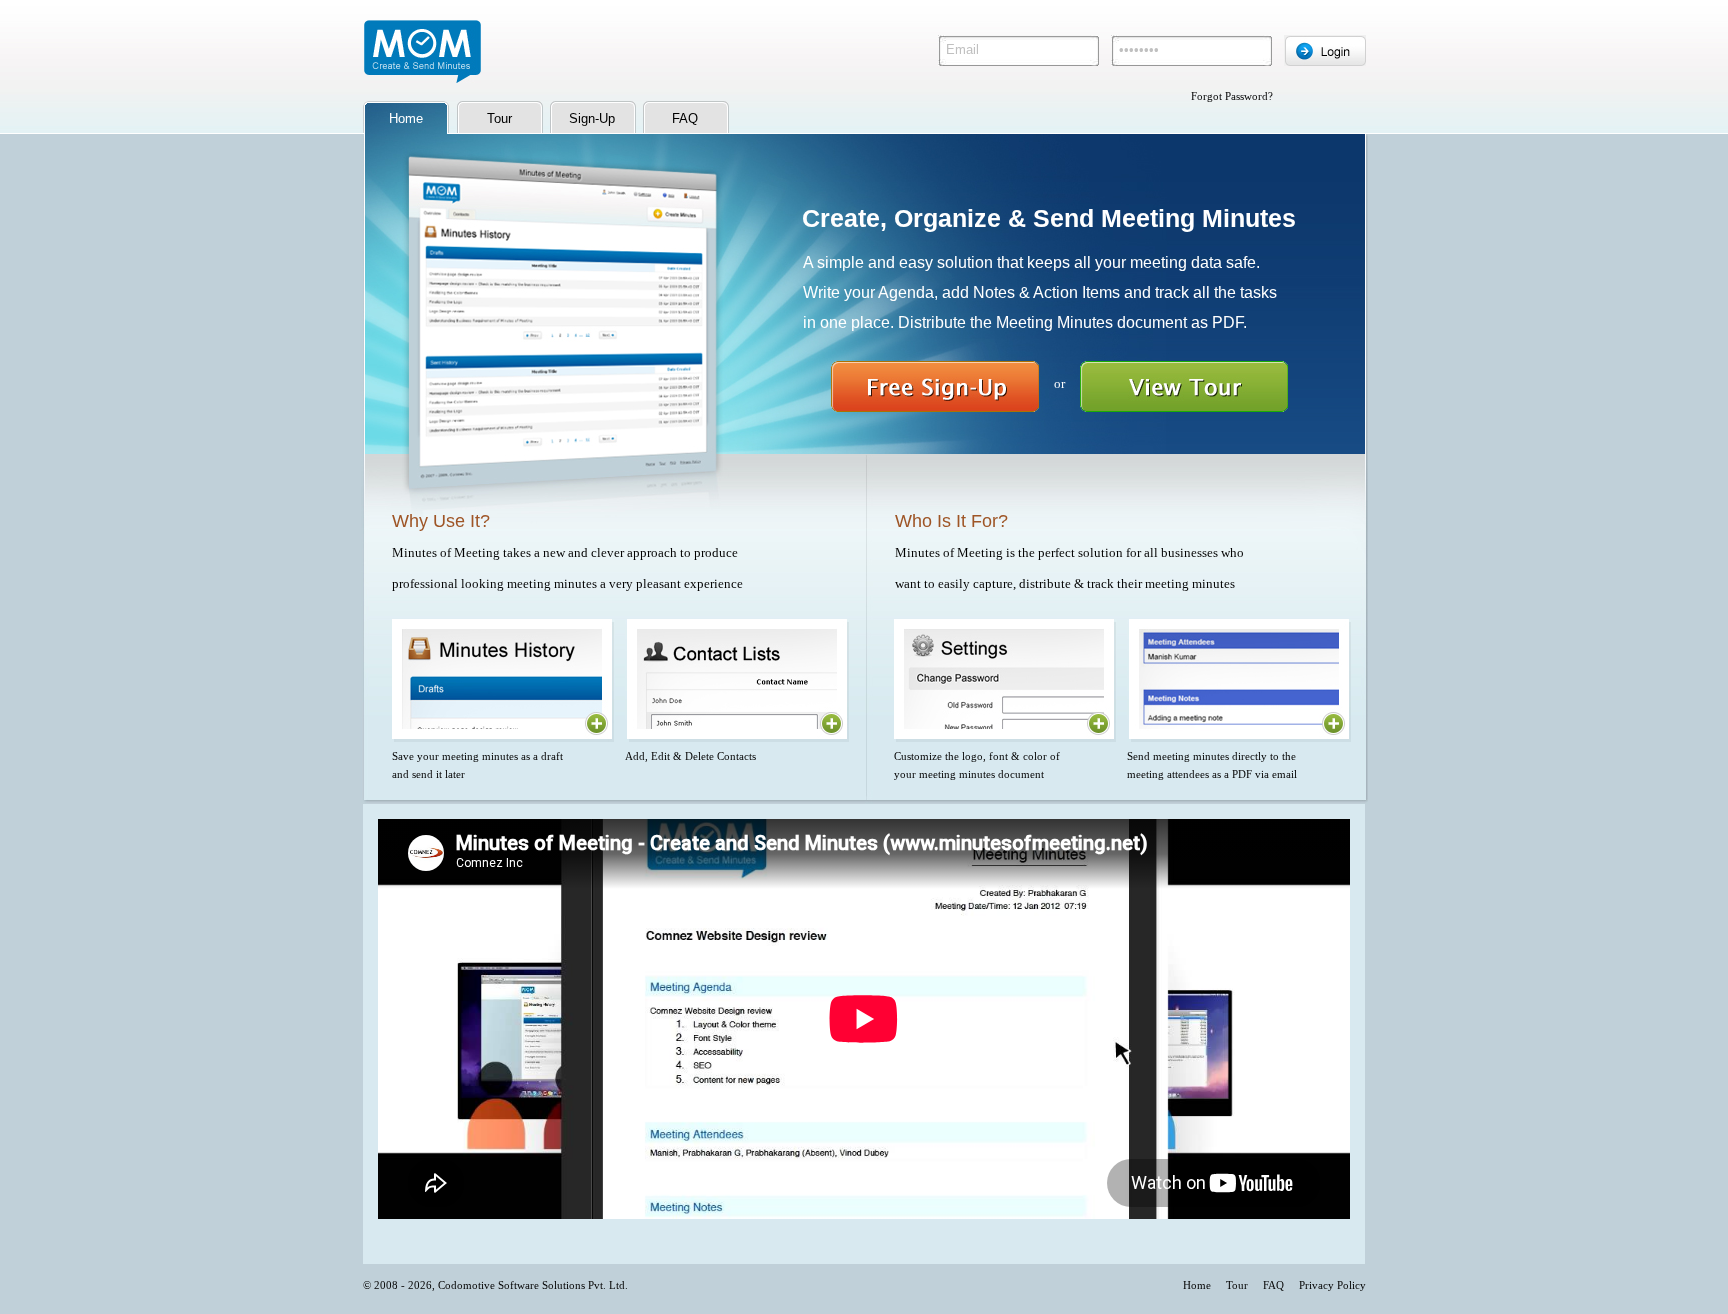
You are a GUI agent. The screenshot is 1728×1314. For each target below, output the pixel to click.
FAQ (685, 118)
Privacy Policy (1332, 1285)
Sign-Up (592, 118)
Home (1197, 1285)
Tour (499, 118)
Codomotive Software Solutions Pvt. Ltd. (533, 1285)
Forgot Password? (1232, 96)
